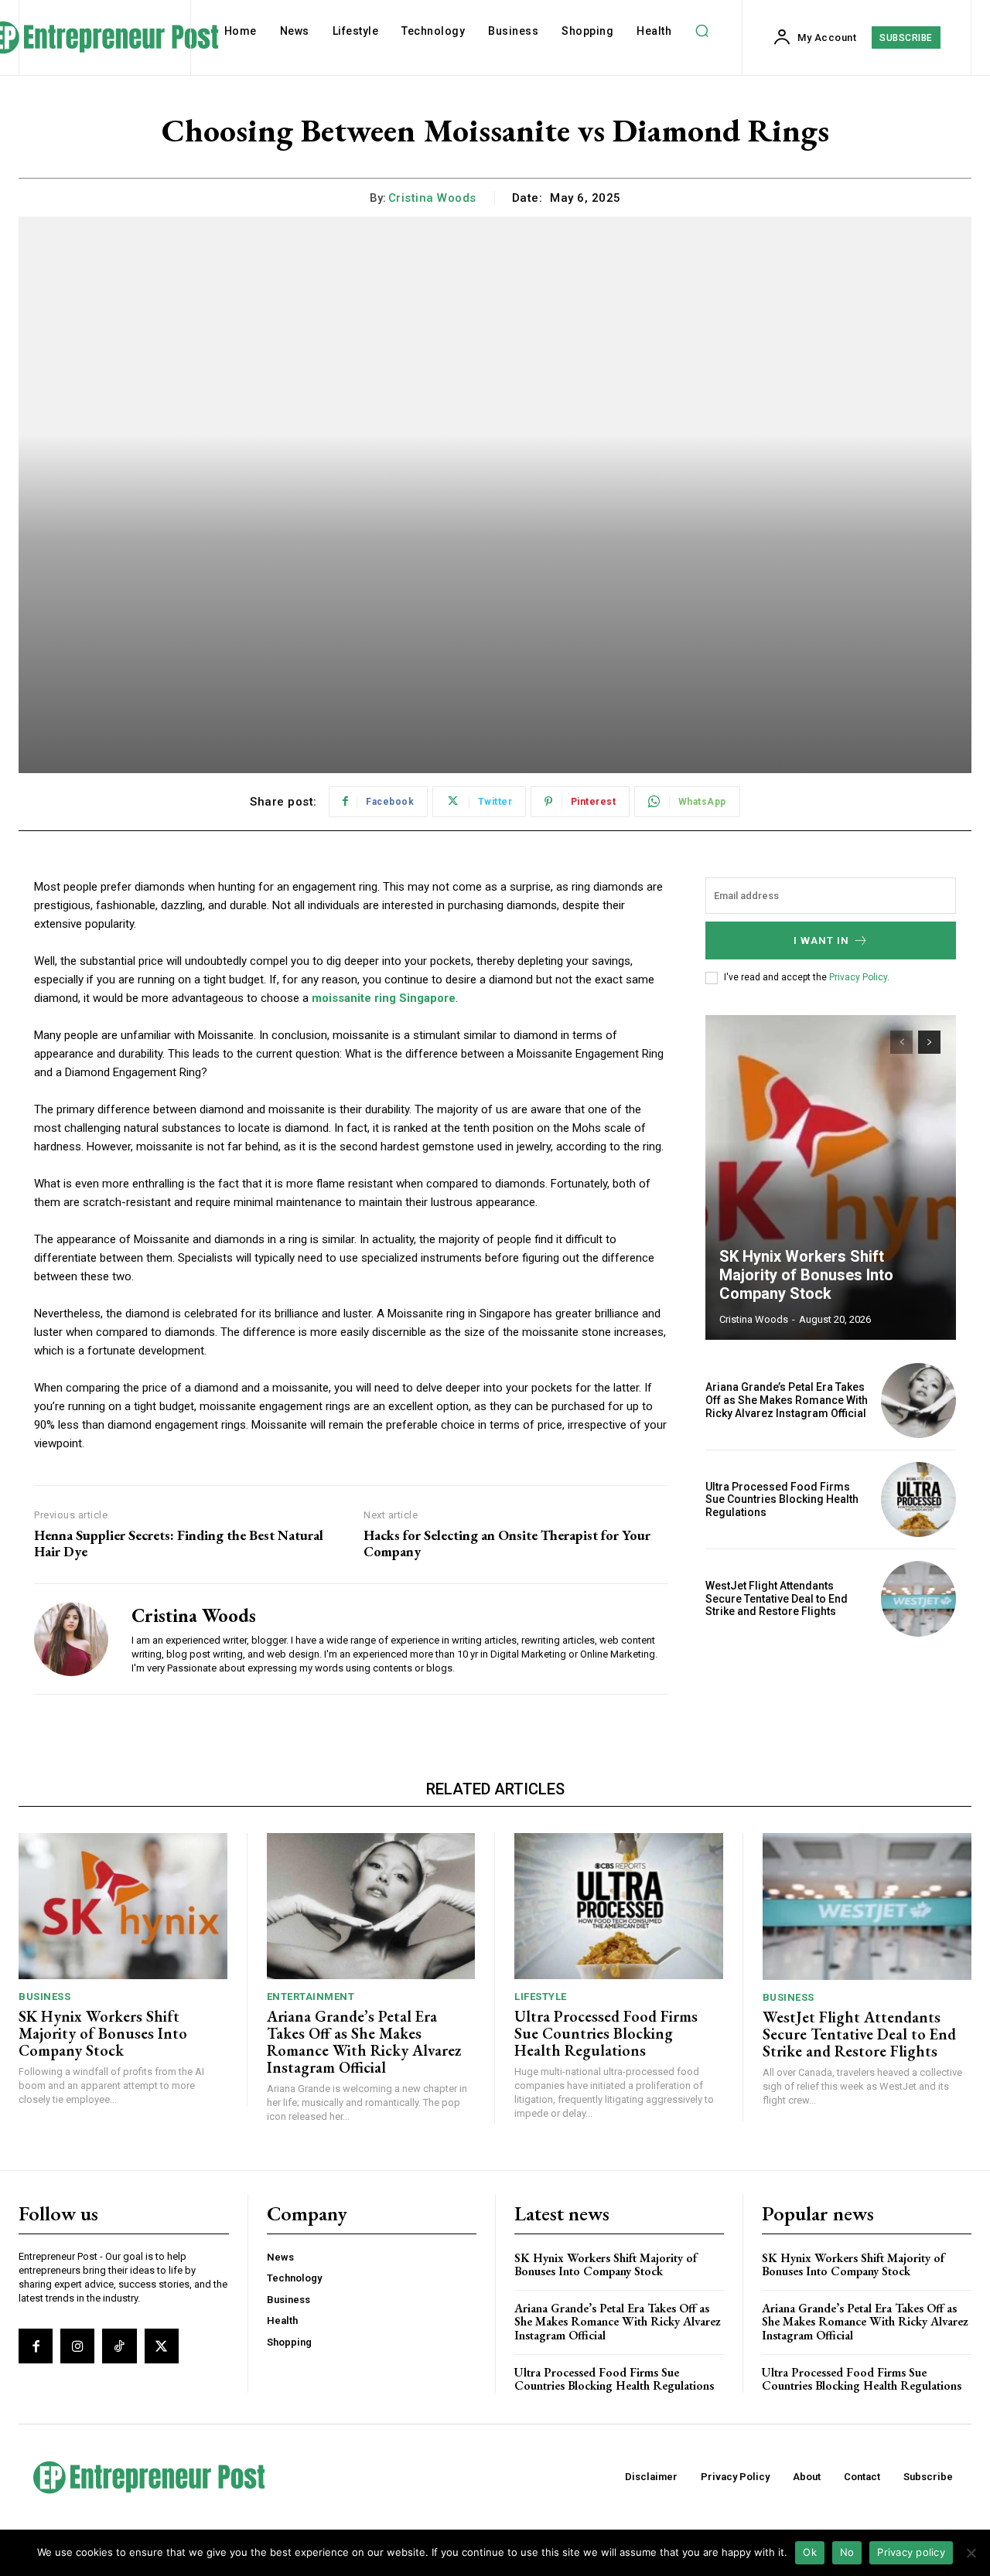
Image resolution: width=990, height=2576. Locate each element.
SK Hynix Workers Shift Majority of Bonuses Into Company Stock (806, 1275)
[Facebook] (36, 2346)
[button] (702, 31)
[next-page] (929, 1042)
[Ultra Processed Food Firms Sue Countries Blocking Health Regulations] (918, 1499)
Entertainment (311, 1997)
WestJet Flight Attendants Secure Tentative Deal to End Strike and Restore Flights (777, 1599)
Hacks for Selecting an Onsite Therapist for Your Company (507, 1544)
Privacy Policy (858, 977)
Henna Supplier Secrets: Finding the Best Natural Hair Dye (179, 1544)
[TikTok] (119, 2346)
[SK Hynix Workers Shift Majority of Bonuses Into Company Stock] (831, 1177)
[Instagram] (77, 2346)
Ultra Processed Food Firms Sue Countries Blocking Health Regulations (782, 1500)
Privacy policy (911, 2552)
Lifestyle (541, 1997)
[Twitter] (162, 2346)
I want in (821, 940)
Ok (810, 2552)
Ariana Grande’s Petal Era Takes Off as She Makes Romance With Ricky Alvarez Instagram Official (787, 1400)
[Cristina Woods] (71, 1639)
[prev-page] (901, 1042)
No (847, 2552)
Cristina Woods (432, 198)
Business (44, 1997)
